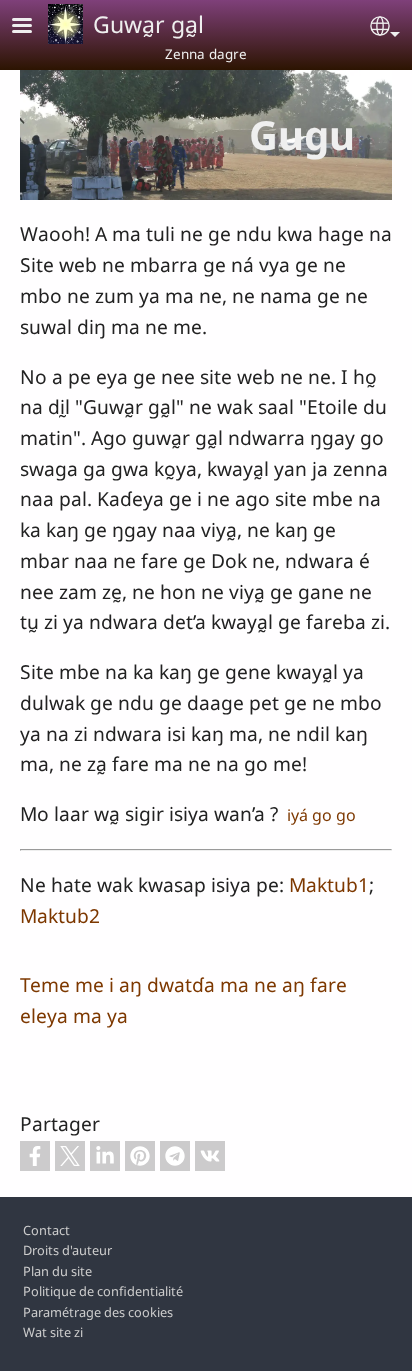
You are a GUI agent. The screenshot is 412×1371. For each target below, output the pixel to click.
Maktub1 (329, 884)
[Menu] (34, 27)
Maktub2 (60, 915)
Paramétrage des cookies (98, 1312)
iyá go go (319, 815)
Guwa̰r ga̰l (148, 24)
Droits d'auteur (67, 1250)
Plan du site (57, 1271)
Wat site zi (53, 1332)
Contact (46, 1230)
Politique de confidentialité (103, 1291)
